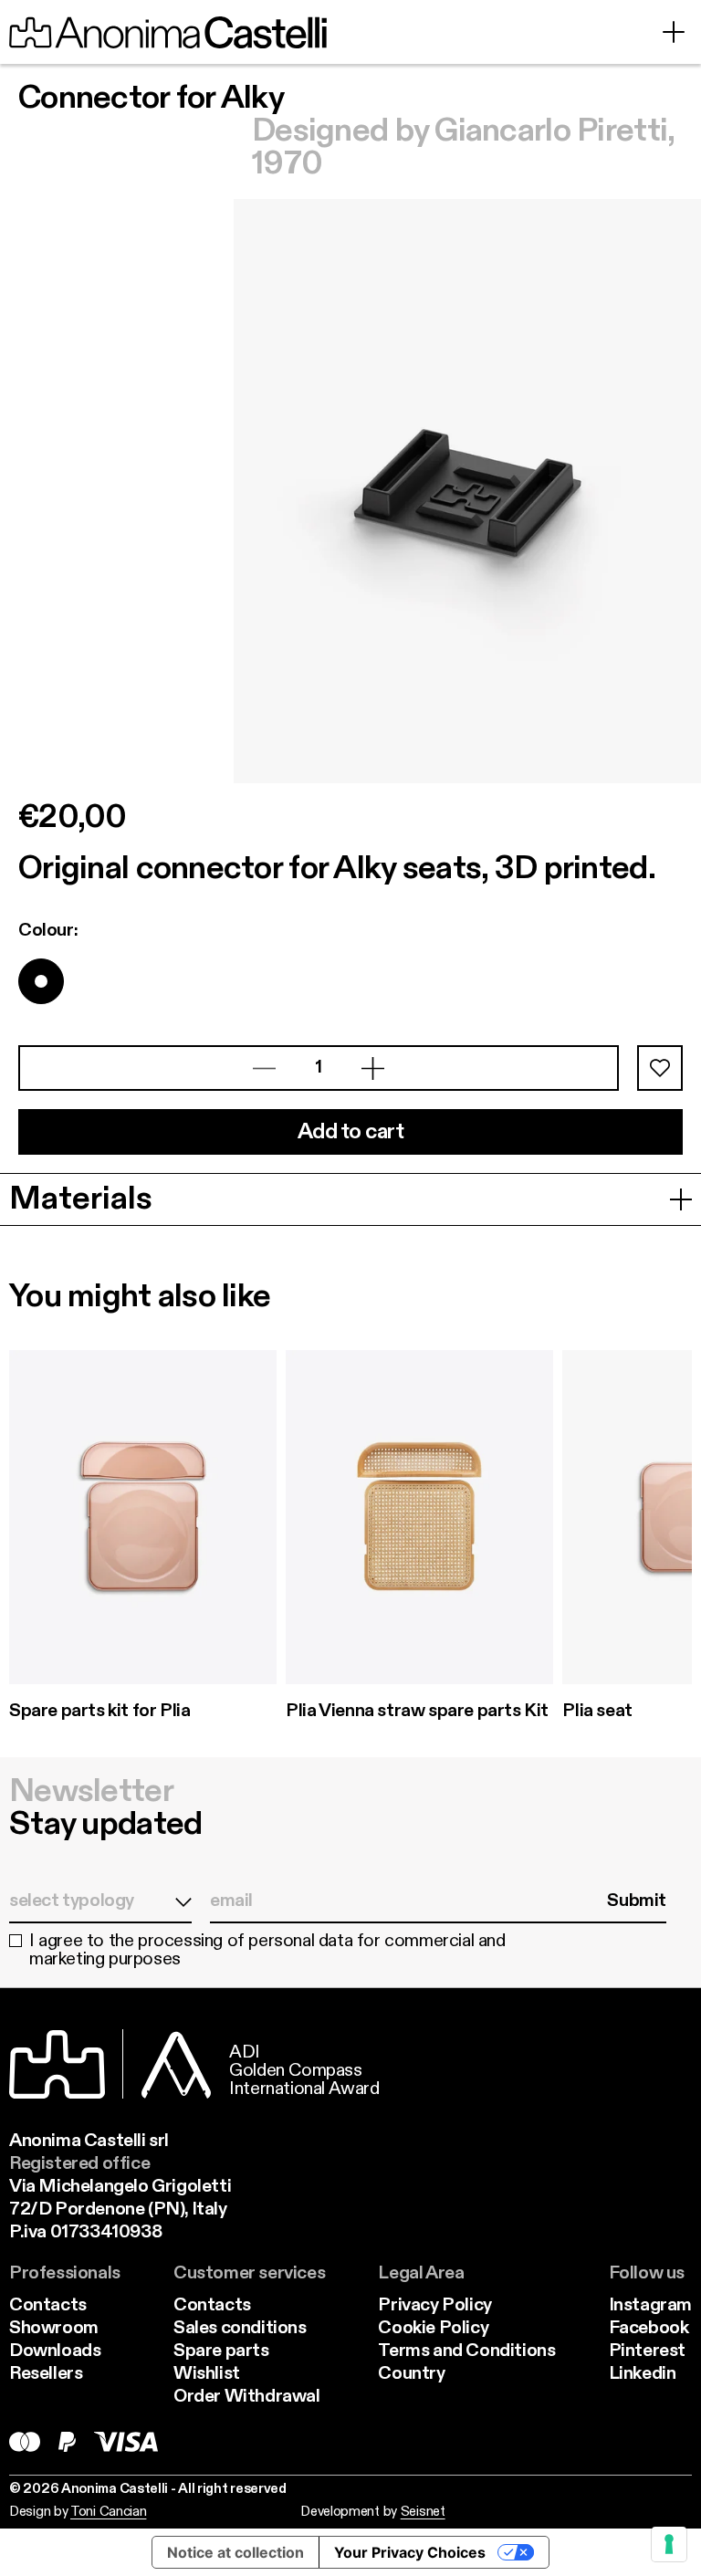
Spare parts (221, 2351)
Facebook (649, 2329)
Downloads (55, 2351)
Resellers (46, 2374)
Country (411, 2374)
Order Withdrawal (247, 2397)
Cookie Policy (433, 2329)
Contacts (48, 2306)
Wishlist (207, 2374)
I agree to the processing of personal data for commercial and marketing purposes (267, 1951)
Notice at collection (235, 2552)
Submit (637, 1901)
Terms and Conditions (466, 2351)
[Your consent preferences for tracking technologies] (669, 2544)
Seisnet (423, 2512)
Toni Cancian (108, 2512)
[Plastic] (41, 981)
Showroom (54, 2329)
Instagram (650, 2306)
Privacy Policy (434, 2306)
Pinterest (647, 2351)
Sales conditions (240, 2329)
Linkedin (643, 2374)
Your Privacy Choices (410, 2552)
